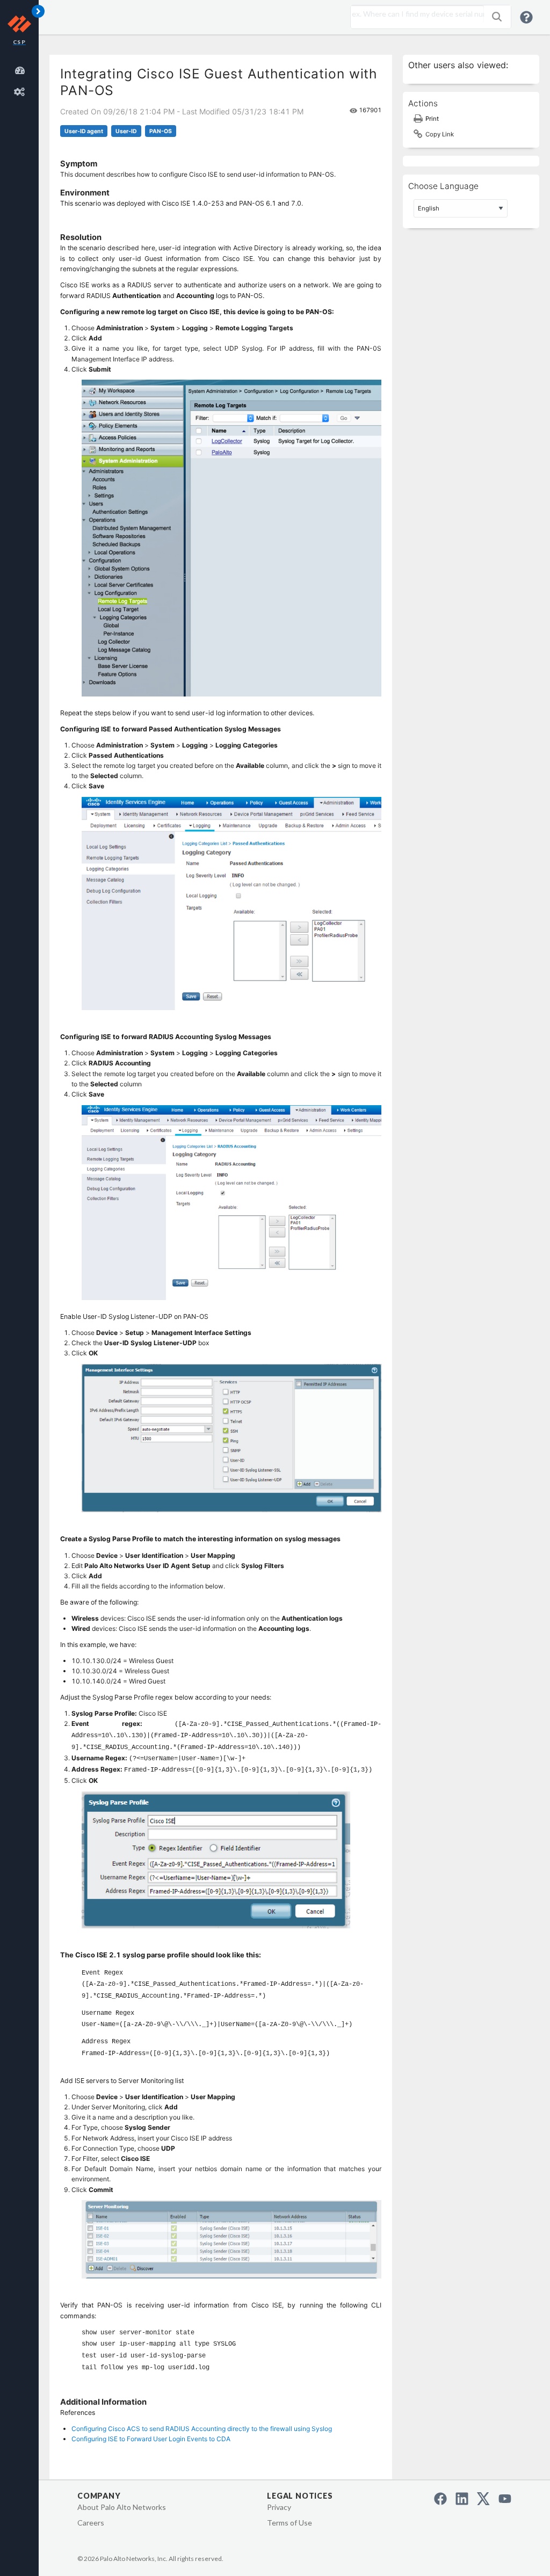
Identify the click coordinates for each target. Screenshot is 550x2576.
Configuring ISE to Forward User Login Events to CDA (151, 2439)
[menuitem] (21, 69)
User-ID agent (84, 131)
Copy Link (440, 134)
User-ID (126, 131)
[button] (497, 17)
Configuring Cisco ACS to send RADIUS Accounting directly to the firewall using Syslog (202, 2429)
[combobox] (415, 14)
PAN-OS (161, 131)
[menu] (21, 79)
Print (432, 119)
